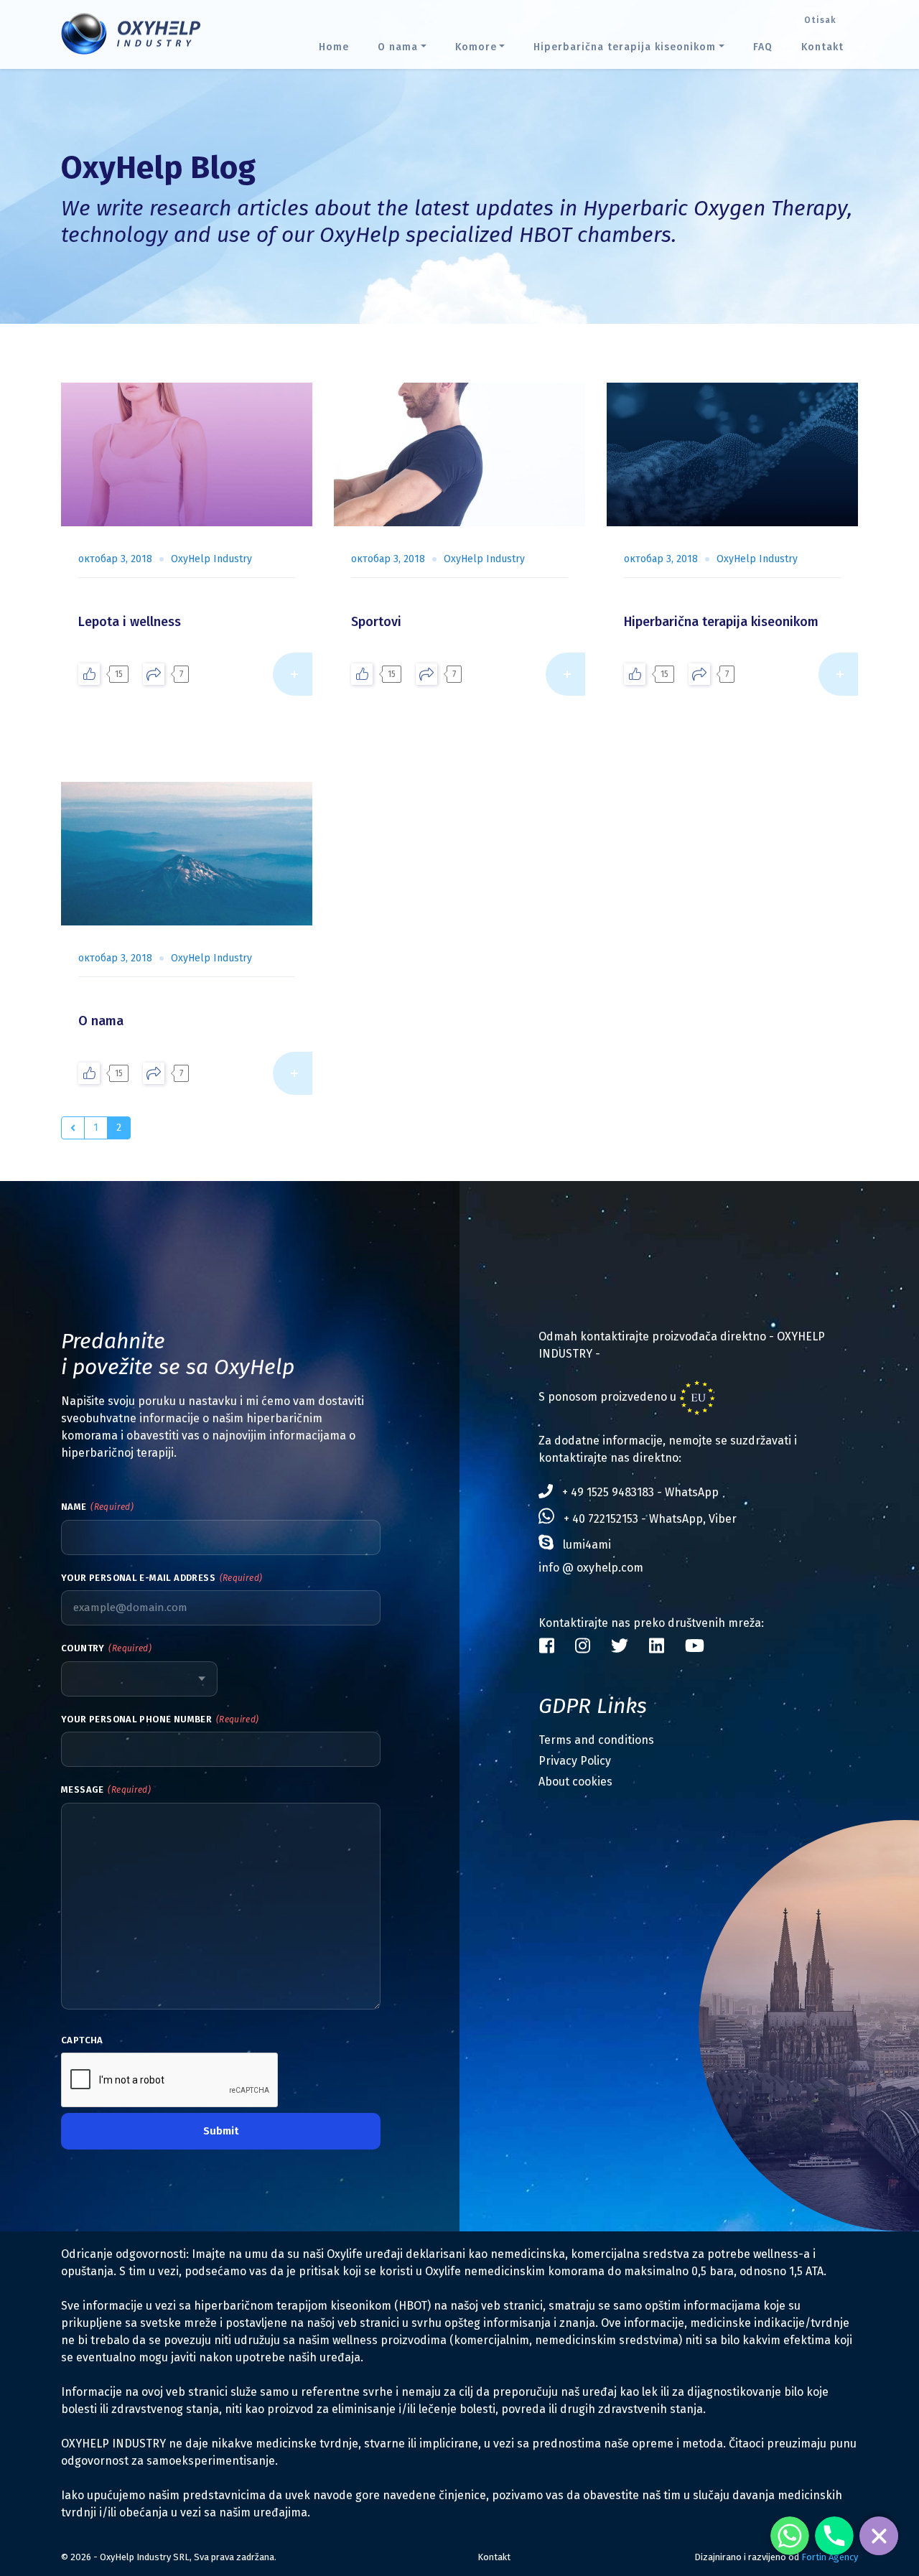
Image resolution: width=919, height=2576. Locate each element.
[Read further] (293, 674)
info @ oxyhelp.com (591, 1568)
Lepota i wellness (130, 622)
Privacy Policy (575, 1761)
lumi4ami (587, 1545)
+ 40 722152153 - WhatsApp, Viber (650, 1519)
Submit (221, 2131)
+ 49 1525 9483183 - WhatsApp (640, 1492)
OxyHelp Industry (211, 559)
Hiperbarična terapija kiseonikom (721, 622)
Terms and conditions (596, 1740)
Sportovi (376, 622)
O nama (101, 1021)
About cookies (575, 1782)
